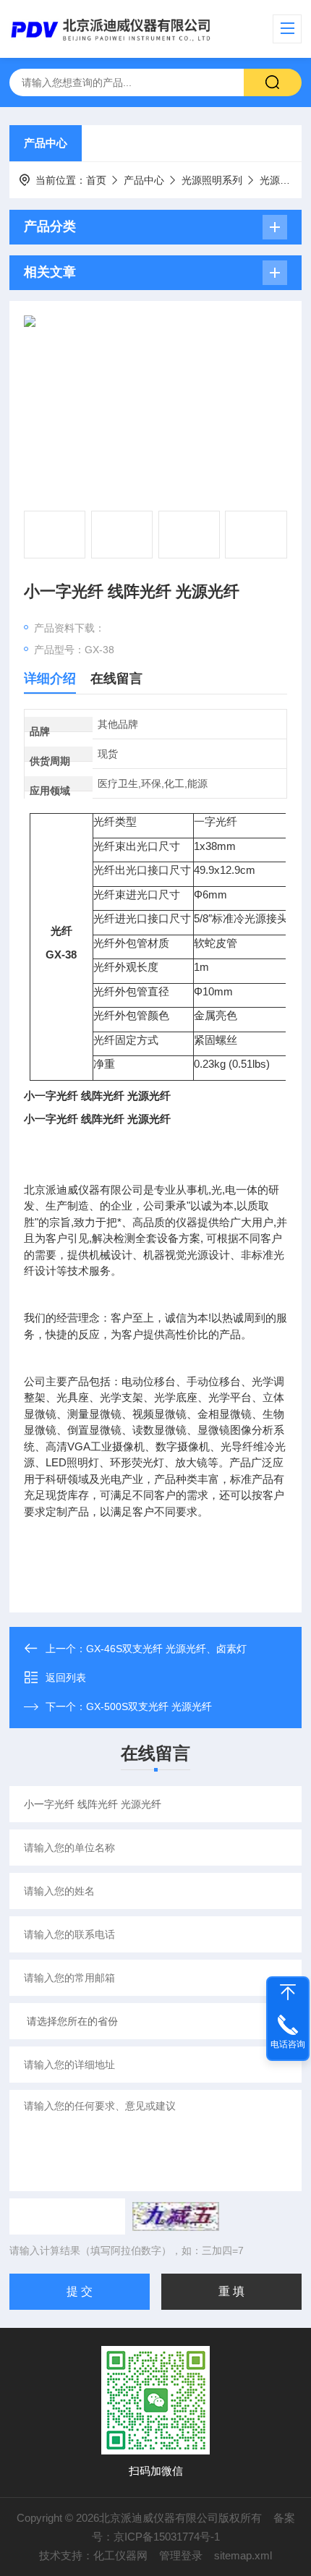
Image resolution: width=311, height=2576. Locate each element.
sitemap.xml (243, 2555)
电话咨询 (288, 2044)
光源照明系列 (212, 180)
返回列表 (66, 1678)
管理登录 (181, 2555)
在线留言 (116, 679)
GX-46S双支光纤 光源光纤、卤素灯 (166, 1649)
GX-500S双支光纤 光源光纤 (149, 1706)
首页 (96, 180)
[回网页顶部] (288, 1992)
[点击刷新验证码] (176, 2216)
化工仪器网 (120, 2555)
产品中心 (46, 143)
